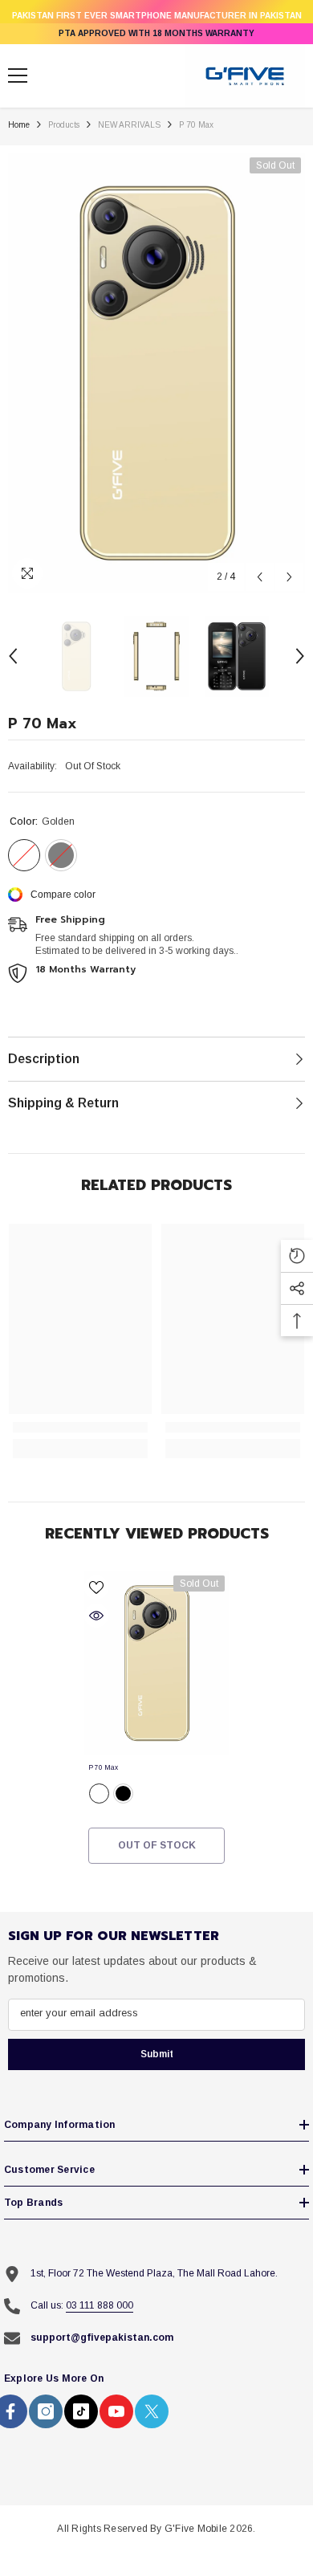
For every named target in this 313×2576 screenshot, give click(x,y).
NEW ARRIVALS (129, 125)
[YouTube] (116, 2411)
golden (99, 1793)
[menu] (18, 75)
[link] (80, 1427)
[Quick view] (96, 1616)
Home (19, 125)
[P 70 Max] (156, 1663)
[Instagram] (46, 2411)
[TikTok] (81, 2411)
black (123, 1793)
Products (64, 125)
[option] (156, 373)
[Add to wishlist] (96, 1588)
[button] (260, 577)
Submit (157, 2054)
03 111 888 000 (100, 2305)
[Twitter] (152, 2411)
